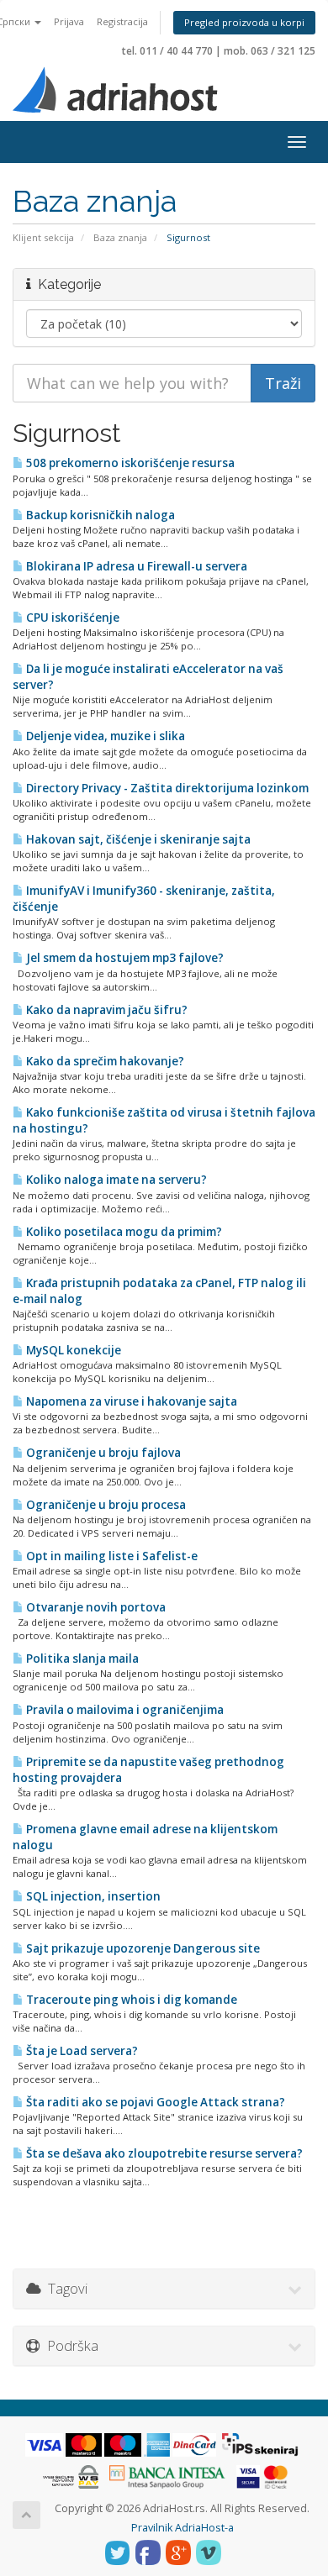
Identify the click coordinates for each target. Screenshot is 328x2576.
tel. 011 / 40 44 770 (167, 51)
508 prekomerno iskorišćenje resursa (129, 463)
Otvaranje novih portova (95, 1607)
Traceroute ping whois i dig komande (130, 2000)
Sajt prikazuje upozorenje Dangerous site (142, 1948)
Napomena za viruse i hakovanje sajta (130, 1401)
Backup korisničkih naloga (99, 515)
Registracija (122, 21)
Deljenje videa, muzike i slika (104, 736)
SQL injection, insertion (92, 1896)
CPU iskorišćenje (71, 618)
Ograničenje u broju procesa (105, 1505)
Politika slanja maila (81, 1659)
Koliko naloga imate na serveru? (115, 1180)
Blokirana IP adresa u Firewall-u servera (135, 566)
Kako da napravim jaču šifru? (106, 1010)
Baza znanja (120, 237)
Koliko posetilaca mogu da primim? (123, 1232)
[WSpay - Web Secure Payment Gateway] (71, 2476)
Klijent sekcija (43, 237)
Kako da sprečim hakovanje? (104, 1061)
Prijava (69, 21)
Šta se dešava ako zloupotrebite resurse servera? (163, 2153)
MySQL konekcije (72, 1350)
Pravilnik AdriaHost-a (183, 2528)
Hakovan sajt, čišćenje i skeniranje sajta (137, 839)
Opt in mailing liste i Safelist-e (111, 1556)
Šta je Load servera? (81, 2051)
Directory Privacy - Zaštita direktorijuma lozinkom (166, 788)
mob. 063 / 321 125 (270, 51)
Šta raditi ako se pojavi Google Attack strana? (154, 2102)
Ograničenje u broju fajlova (102, 1453)
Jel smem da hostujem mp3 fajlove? (124, 958)
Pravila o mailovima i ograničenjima (124, 1710)
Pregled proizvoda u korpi (244, 22)
